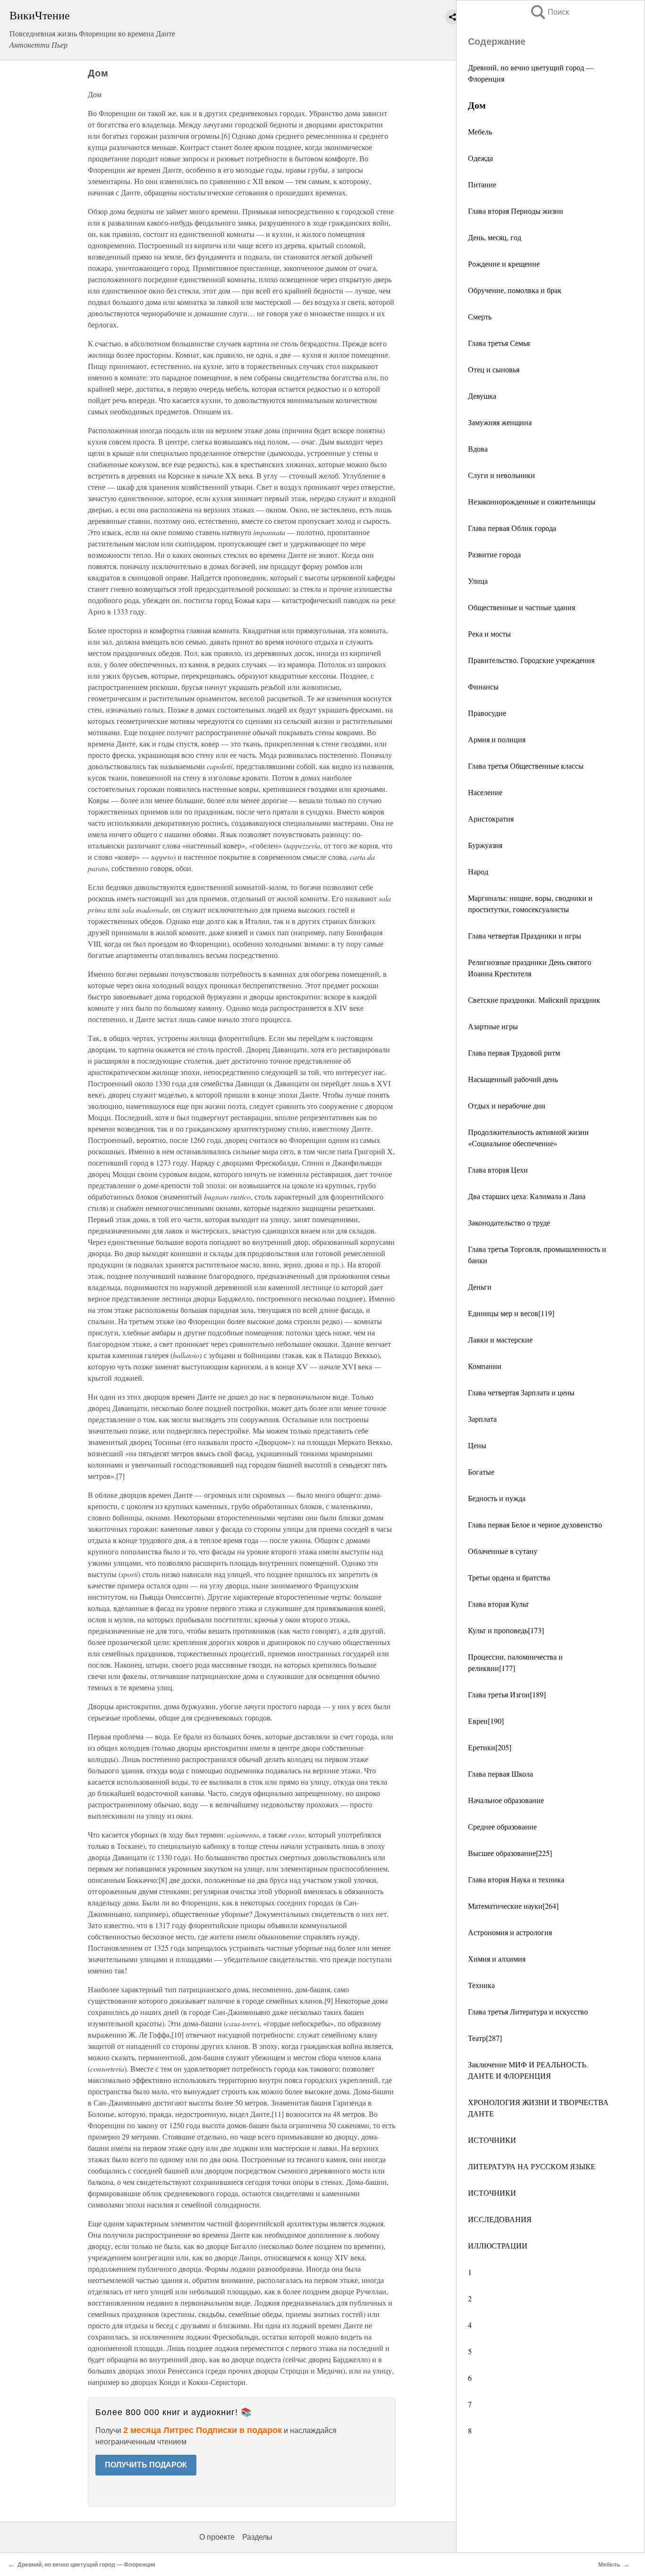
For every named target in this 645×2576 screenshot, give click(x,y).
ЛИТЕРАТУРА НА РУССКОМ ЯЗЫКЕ (532, 2166)
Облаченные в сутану (503, 1551)
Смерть (480, 316)
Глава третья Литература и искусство (528, 2011)
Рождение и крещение (504, 264)
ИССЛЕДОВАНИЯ (500, 2219)
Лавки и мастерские (500, 1339)
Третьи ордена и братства (509, 1577)
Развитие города (494, 554)
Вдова (478, 449)
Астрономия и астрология (510, 1932)
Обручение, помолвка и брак (515, 290)
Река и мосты (489, 634)
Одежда (480, 158)
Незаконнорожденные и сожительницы (532, 501)
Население (485, 792)
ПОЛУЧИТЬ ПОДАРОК (146, 2465)
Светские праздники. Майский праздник (534, 1000)
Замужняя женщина (500, 422)
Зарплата (482, 1419)
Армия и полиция (497, 739)
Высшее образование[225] (510, 1853)
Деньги (480, 1287)
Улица (478, 581)
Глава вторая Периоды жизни (516, 211)
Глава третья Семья (499, 343)
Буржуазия (485, 845)
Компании (485, 1366)
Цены (477, 1445)
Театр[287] (485, 2038)
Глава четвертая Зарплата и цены (521, 1392)
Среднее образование (502, 1826)
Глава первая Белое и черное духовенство (535, 1524)
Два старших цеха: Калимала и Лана (527, 1196)
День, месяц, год (495, 237)
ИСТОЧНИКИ (492, 2140)
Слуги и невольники (501, 475)
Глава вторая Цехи (498, 1170)
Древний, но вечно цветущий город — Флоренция (86, 2565)
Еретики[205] (490, 1747)
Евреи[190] (486, 1721)
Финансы (483, 686)
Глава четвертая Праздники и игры (525, 936)
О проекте (217, 2537)
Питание (482, 184)
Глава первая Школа (501, 1774)
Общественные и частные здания (522, 607)
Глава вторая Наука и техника (516, 1879)
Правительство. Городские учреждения (531, 660)
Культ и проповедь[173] (506, 1630)
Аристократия (491, 818)
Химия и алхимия (497, 1959)
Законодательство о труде (509, 1222)
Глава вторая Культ (498, 1604)
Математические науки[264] (513, 1906)
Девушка (482, 396)
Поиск (549, 12)
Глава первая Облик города (512, 528)
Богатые (481, 1472)
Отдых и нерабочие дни (507, 1105)
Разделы (257, 2537)
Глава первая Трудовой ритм (514, 1053)
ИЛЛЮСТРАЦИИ (498, 2245)
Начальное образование (506, 1800)
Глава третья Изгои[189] (507, 1694)
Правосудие (487, 713)
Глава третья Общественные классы (526, 766)
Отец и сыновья (494, 369)
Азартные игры (493, 1026)
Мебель (480, 131)
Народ (478, 871)
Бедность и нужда (497, 1498)
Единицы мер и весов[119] (511, 1313)
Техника (481, 1985)
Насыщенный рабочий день (513, 1079)
